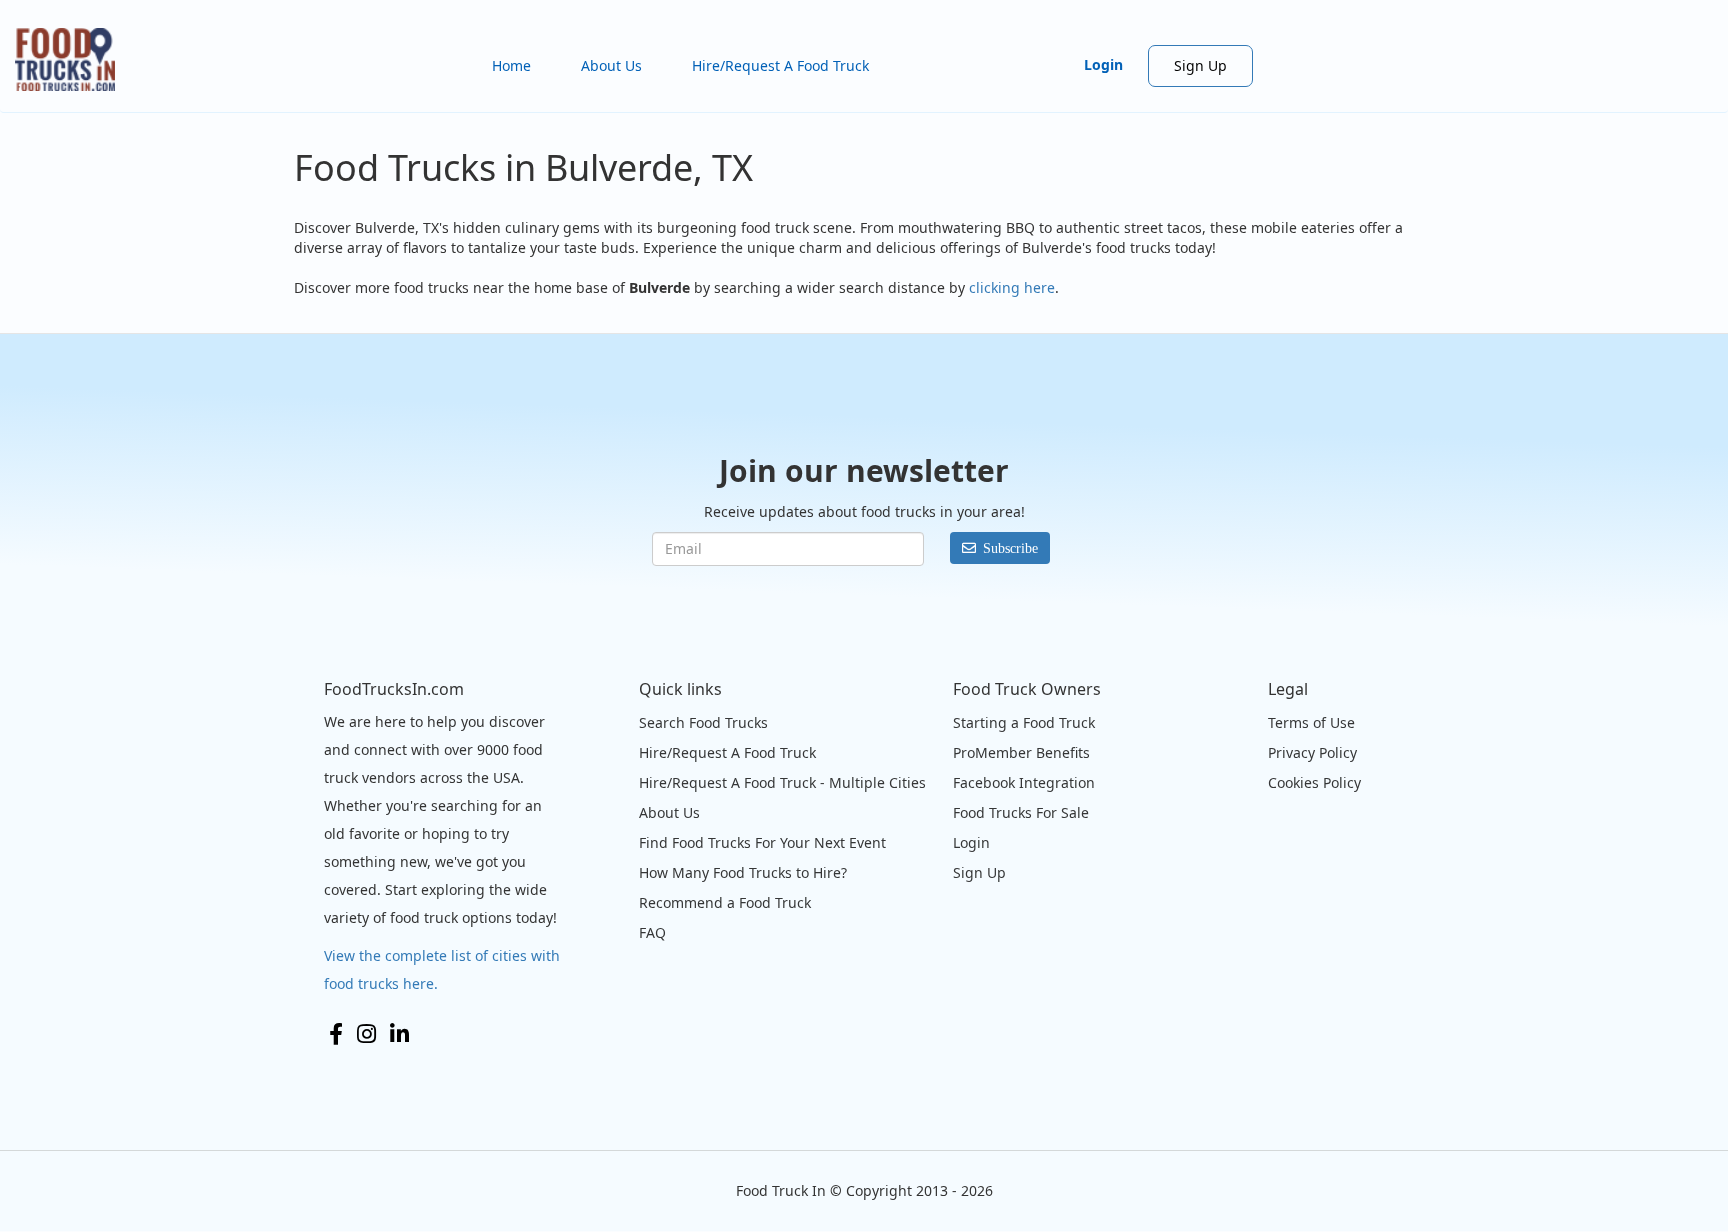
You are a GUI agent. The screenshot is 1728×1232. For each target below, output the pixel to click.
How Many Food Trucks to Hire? (743, 872)
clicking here (1012, 287)
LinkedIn (399, 1034)
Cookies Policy (1314, 782)
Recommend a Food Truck (725, 902)
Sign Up (1200, 65)
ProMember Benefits (1021, 752)
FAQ (652, 932)
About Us (611, 65)
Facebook (336, 1034)
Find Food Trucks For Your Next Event (762, 842)
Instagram (366, 1034)
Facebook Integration (1024, 782)
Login (1103, 64)
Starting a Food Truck (1024, 722)
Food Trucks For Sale (1021, 812)
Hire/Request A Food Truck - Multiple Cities (782, 782)
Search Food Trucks (703, 722)
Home (511, 65)
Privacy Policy (1312, 752)
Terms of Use (1311, 722)
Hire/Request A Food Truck (780, 65)
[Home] (72, 59)
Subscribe (1010, 548)
